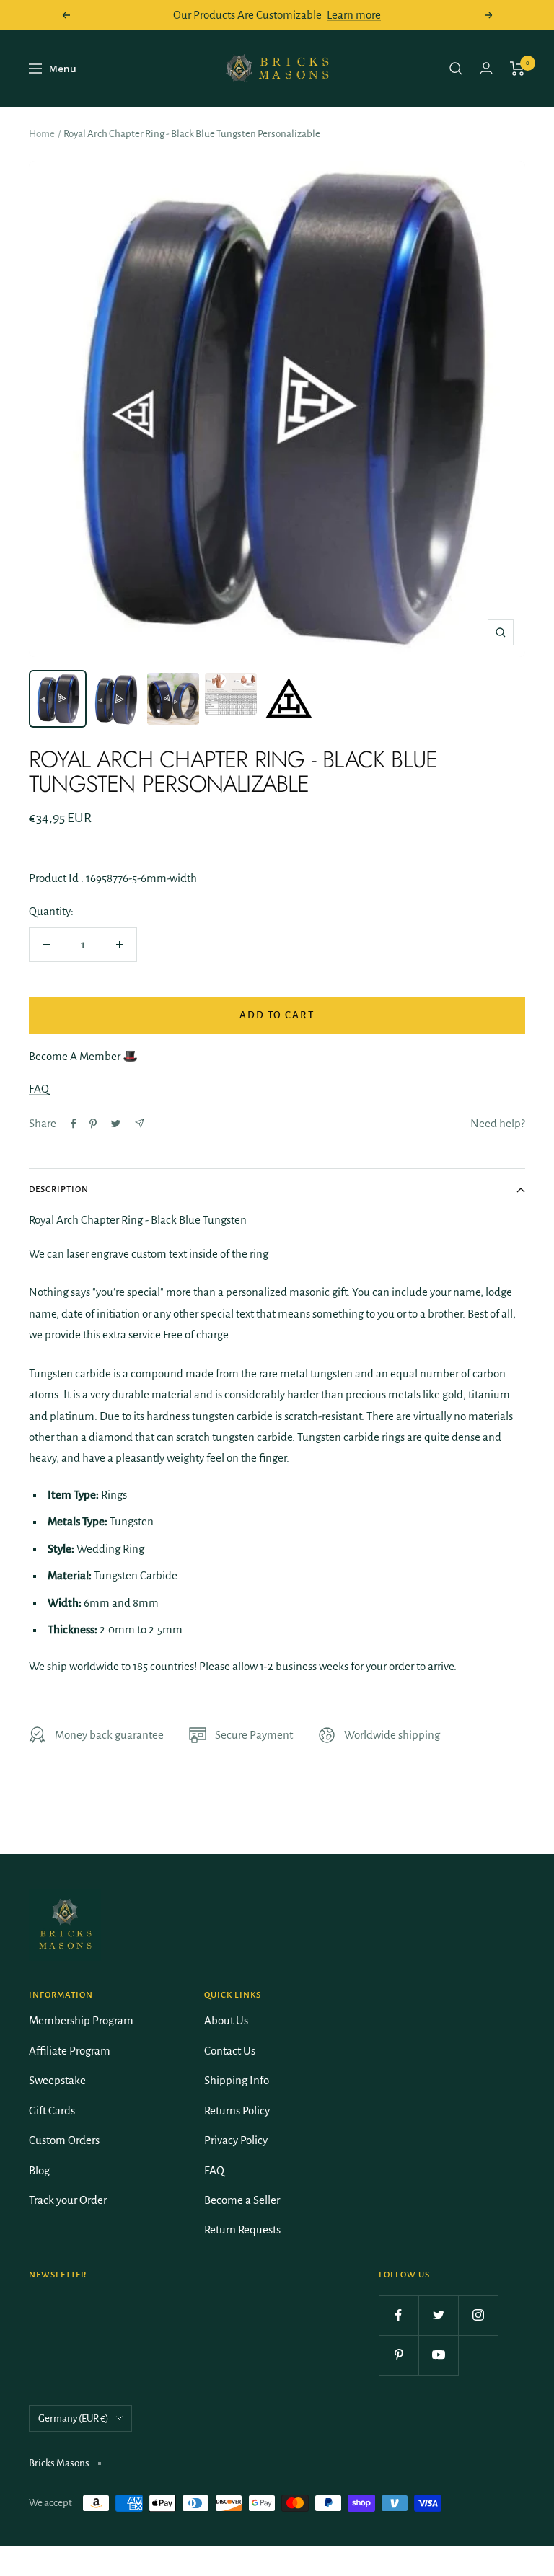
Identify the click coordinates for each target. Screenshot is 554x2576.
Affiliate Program (70, 2051)
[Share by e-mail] (140, 1123)
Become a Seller (242, 2200)
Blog (39, 2170)
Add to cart (277, 1015)
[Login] (486, 68)
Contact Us (230, 2051)
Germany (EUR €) (74, 2418)
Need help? (498, 1123)
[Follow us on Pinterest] (399, 2355)
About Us (226, 2020)
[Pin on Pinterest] (93, 1124)
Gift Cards (52, 2110)
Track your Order (68, 2200)
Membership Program (81, 2020)
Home (42, 134)
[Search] (456, 69)
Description (59, 1190)
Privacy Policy (236, 2140)
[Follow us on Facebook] (399, 2315)
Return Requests (242, 2229)
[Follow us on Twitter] (438, 2315)
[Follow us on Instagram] (478, 2315)
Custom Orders (64, 2140)
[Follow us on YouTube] (438, 2355)
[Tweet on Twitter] (116, 1124)
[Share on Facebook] (74, 1124)
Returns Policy (237, 2110)
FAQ (39, 1089)
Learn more (354, 15)
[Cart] (518, 69)
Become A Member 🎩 (83, 1056)
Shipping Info (237, 2080)
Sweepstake (57, 2080)
